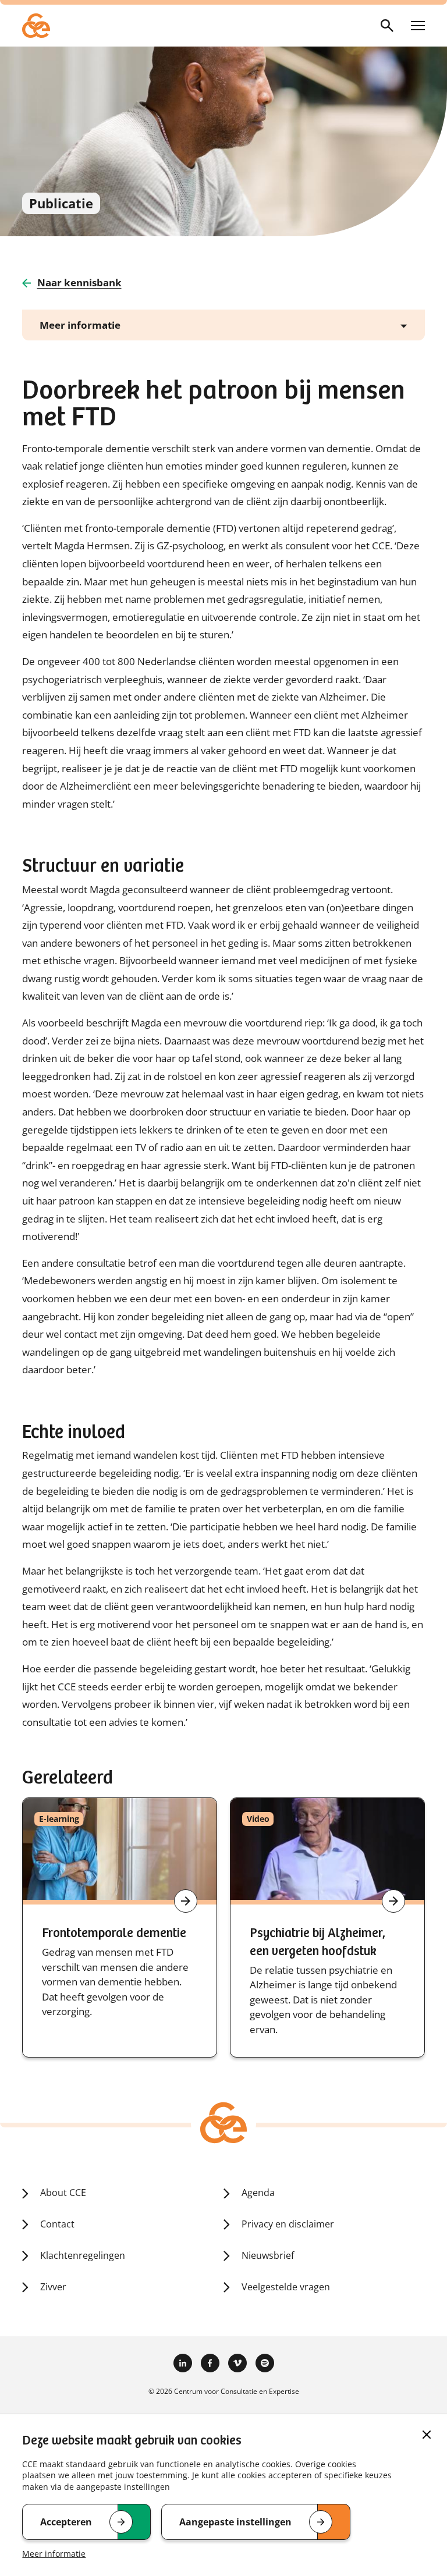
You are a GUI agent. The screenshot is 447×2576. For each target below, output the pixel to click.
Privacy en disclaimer (288, 2224)
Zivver (53, 2287)
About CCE (63, 2193)
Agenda (258, 2193)
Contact (57, 2224)
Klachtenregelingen (83, 2255)
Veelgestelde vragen (286, 2287)
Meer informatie (54, 2554)
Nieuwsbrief (268, 2255)
